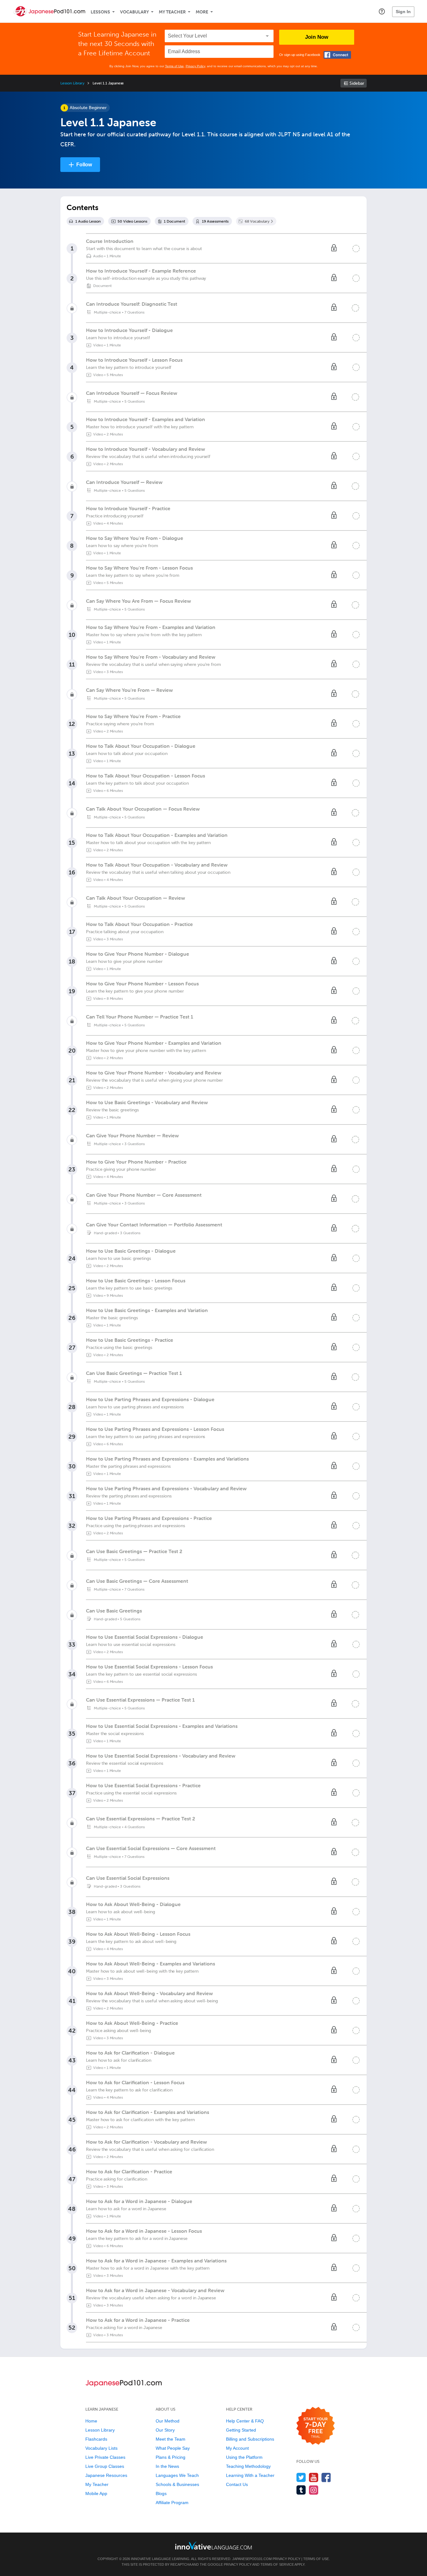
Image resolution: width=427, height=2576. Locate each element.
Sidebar (357, 83)
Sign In (403, 12)
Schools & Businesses (177, 2484)
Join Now (317, 37)
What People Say (173, 2448)
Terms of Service (277, 2564)
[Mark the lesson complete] (356, 249)
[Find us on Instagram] (314, 2490)
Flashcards (96, 2439)
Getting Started (241, 2430)
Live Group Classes (105, 2466)
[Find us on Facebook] (326, 2477)
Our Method (168, 2421)
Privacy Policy (195, 66)
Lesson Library (72, 83)
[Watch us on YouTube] (314, 2477)
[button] (382, 11)
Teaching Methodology (248, 2466)
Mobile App (96, 2493)
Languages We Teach (177, 2475)
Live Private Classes (105, 2457)
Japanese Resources (106, 2475)
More (202, 12)
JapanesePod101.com (252, 2559)
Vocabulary (134, 12)
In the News (167, 2466)
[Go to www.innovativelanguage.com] (213, 2546)
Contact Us (237, 2484)
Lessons (100, 12)
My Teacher (172, 12)
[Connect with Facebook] (337, 55)
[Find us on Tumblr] (301, 2490)
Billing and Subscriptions (250, 2439)
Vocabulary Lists (101, 2448)
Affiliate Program (172, 2503)
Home (91, 2421)
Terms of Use (174, 66)
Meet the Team (171, 2439)
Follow (84, 165)
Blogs (161, 2493)
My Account (237, 2448)
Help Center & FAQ (245, 2421)
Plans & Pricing (171, 2457)
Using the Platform (244, 2457)
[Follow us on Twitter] (301, 2477)
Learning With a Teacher (250, 2475)
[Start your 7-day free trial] (316, 2426)
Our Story (165, 2430)
